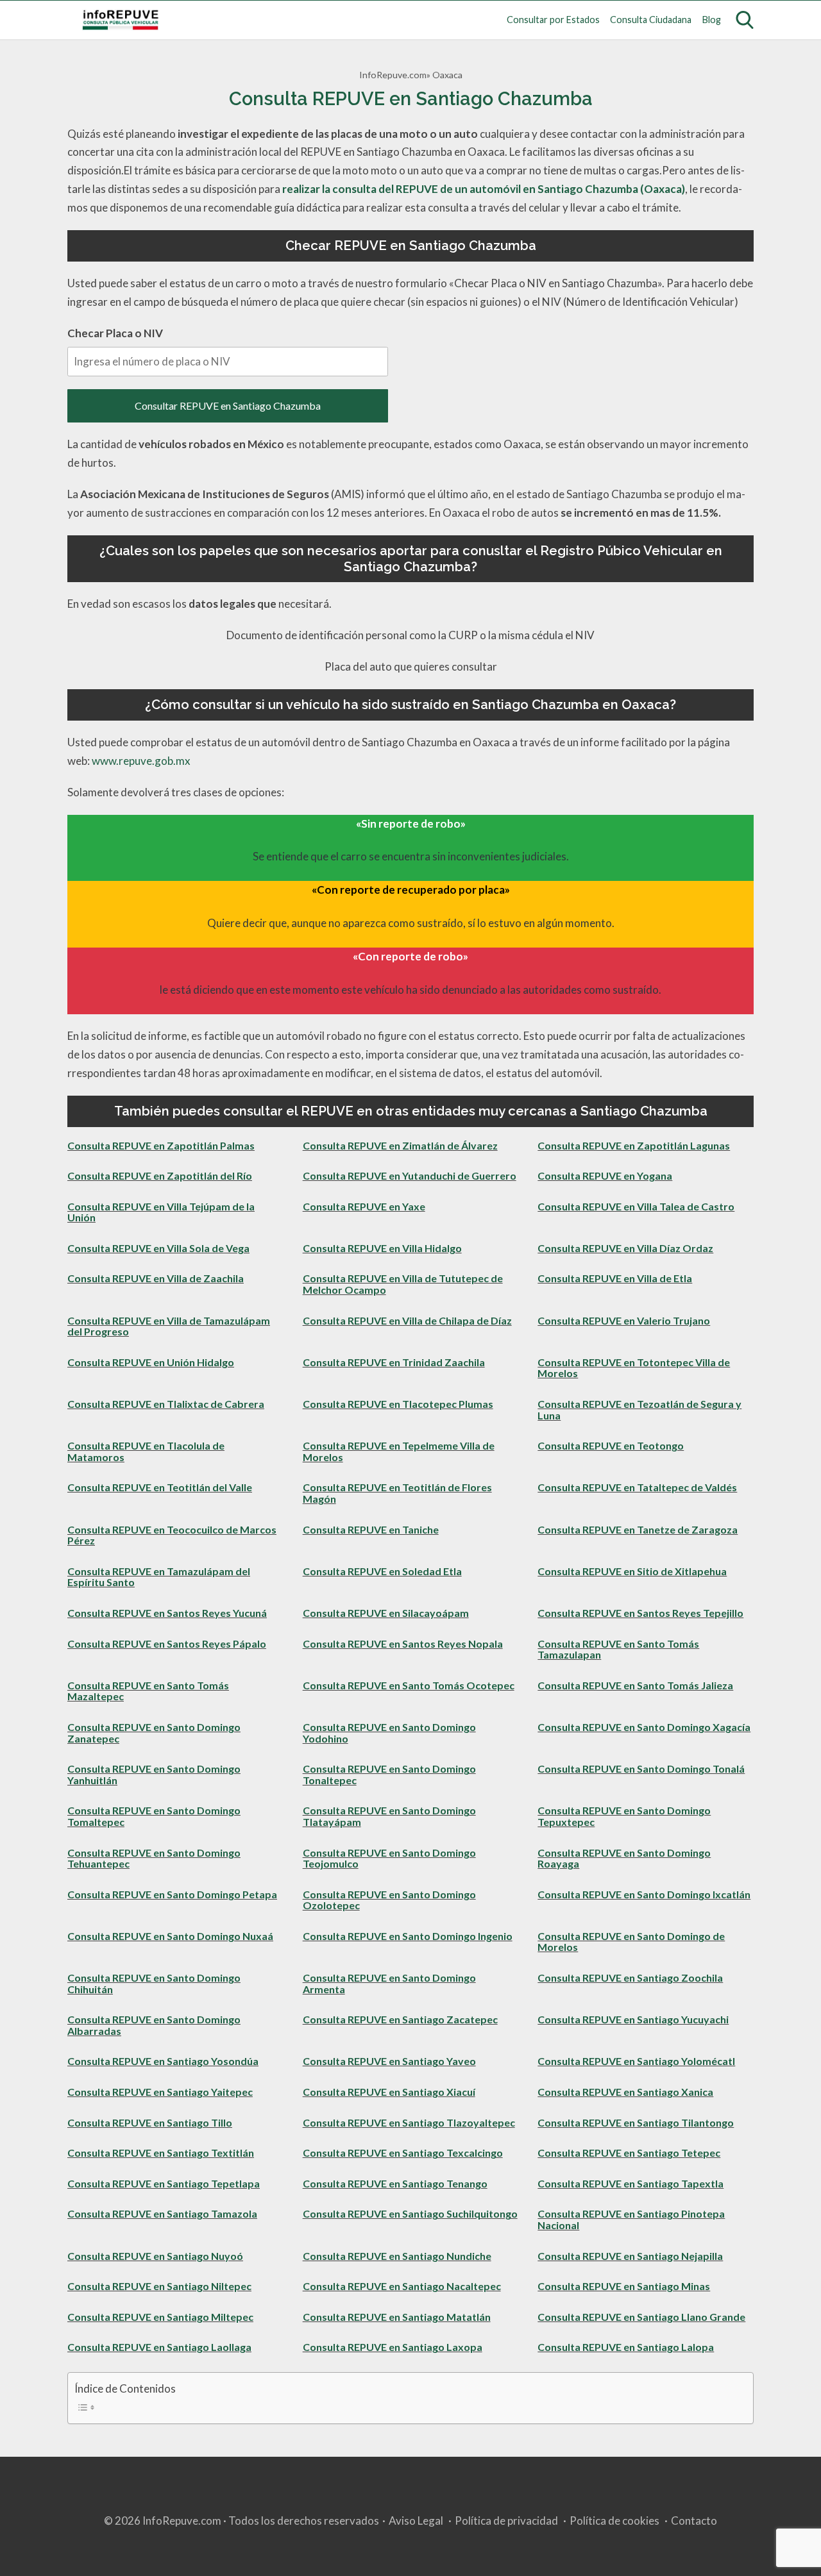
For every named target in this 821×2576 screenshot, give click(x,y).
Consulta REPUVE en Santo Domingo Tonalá (641, 1769)
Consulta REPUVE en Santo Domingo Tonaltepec (389, 1774)
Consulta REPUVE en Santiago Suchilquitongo (410, 2213)
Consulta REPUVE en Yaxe (364, 1206)
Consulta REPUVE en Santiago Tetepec (629, 2153)
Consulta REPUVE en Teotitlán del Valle (160, 1487)
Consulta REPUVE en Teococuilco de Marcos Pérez (172, 1535)
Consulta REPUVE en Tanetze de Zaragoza (638, 1529)
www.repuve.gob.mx (141, 761)
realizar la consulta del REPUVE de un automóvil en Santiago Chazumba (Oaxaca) (484, 189)
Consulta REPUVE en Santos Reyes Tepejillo (640, 1613)
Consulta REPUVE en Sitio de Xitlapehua (632, 1571)
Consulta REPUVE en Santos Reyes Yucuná (167, 1613)
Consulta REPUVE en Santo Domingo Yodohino (389, 1733)
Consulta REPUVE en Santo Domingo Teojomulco (389, 1858)
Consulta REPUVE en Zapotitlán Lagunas (634, 1145)
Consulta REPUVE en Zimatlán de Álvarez (400, 1145)
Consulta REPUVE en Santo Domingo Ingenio (408, 1936)
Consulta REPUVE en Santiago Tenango (395, 2183)
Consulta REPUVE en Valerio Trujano (624, 1320)
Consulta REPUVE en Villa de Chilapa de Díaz (407, 1320)
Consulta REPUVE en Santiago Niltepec (159, 2286)
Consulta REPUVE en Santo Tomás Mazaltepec (148, 1691)
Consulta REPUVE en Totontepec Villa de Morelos (634, 1368)
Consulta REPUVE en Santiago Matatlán (397, 2317)
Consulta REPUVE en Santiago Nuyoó (155, 2256)
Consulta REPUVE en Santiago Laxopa (393, 2347)
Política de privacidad (506, 2521)
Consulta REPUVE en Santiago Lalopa (626, 2347)
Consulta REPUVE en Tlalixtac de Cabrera (166, 1404)
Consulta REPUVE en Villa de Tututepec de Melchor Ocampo (403, 1284)
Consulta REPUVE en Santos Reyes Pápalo (167, 1643)
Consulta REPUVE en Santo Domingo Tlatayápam (389, 1816)
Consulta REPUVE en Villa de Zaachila (156, 1278)
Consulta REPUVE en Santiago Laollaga (159, 2347)
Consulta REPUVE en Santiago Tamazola (162, 2213)
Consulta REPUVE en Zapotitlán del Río (160, 1175)
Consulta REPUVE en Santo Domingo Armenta (389, 1983)
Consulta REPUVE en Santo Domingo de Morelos (631, 1942)
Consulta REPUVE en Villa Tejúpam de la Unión (161, 1212)
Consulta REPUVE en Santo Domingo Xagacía (644, 1727)
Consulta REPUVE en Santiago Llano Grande (641, 2317)
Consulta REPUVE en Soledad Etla (382, 1571)
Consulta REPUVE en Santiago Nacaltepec (402, 2286)
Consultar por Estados (553, 20)
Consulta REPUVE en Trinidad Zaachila (394, 1362)
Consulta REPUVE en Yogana (605, 1175)
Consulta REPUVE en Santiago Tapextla (631, 2183)
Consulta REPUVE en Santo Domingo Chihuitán (154, 1983)
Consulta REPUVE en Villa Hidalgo (382, 1248)
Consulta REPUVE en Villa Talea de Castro (636, 1206)
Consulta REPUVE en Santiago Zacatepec (400, 2019)
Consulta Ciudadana (651, 20)
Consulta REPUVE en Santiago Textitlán (161, 2153)
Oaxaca (447, 75)
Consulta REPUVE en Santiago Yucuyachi (633, 2019)
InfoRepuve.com (393, 75)
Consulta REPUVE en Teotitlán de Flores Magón (397, 1493)
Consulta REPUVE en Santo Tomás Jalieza (635, 1685)
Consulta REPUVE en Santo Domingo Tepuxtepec (624, 1816)
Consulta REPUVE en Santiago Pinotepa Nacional (631, 2219)
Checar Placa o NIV (115, 333)
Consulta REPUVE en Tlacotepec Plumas (398, 1404)
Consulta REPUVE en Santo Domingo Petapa (172, 1894)
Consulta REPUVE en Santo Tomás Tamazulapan (618, 1649)
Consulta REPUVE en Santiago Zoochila (630, 1978)
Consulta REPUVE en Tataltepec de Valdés (637, 1487)
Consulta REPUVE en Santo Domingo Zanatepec (154, 1733)
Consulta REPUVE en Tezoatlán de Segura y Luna (639, 1409)
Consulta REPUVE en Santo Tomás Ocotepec (409, 1685)
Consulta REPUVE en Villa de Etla (615, 1278)
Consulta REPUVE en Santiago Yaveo (389, 2061)
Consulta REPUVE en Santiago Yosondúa (163, 2061)
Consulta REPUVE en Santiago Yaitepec (160, 2092)
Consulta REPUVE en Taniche (371, 1529)
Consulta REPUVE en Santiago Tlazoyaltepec (409, 2122)
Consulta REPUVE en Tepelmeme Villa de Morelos (399, 1451)
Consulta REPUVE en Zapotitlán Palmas (161, 1145)
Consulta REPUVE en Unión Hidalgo (151, 1362)
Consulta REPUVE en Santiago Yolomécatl (636, 2061)
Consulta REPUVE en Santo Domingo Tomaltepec (154, 1816)
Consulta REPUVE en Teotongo (611, 1445)
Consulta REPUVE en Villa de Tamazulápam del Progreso (169, 1326)
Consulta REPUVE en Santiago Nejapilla (630, 2256)
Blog (712, 20)
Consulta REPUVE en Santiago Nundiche (397, 2256)
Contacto (694, 2521)
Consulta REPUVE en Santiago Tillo (150, 2122)
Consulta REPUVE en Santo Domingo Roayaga (624, 1858)
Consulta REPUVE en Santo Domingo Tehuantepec (154, 1858)
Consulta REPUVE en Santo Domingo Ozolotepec (389, 1900)
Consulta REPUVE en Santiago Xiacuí (389, 2092)
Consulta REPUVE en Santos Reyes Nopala (403, 1643)
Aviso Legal (416, 2521)
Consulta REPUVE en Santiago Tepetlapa (164, 2183)
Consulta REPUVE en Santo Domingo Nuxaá (170, 1936)
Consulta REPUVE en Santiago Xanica (625, 2092)
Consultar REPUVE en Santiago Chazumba (228, 406)
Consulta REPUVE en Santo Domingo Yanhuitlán (154, 1774)
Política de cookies (614, 2521)
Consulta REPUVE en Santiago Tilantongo (636, 2122)
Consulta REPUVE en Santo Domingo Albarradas (154, 2025)
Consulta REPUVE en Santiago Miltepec (160, 2317)
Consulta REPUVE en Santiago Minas (624, 2286)
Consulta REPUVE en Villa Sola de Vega (158, 1248)
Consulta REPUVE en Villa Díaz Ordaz (625, 1248)
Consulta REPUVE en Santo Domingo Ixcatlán (644, 1894)
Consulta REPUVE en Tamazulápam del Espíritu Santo (159, 1577)
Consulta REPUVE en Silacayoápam (386, 1613)
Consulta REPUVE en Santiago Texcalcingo (403, 2153)
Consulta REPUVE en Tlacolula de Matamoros (146, 1451)
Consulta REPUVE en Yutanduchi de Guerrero (410, 1175)
